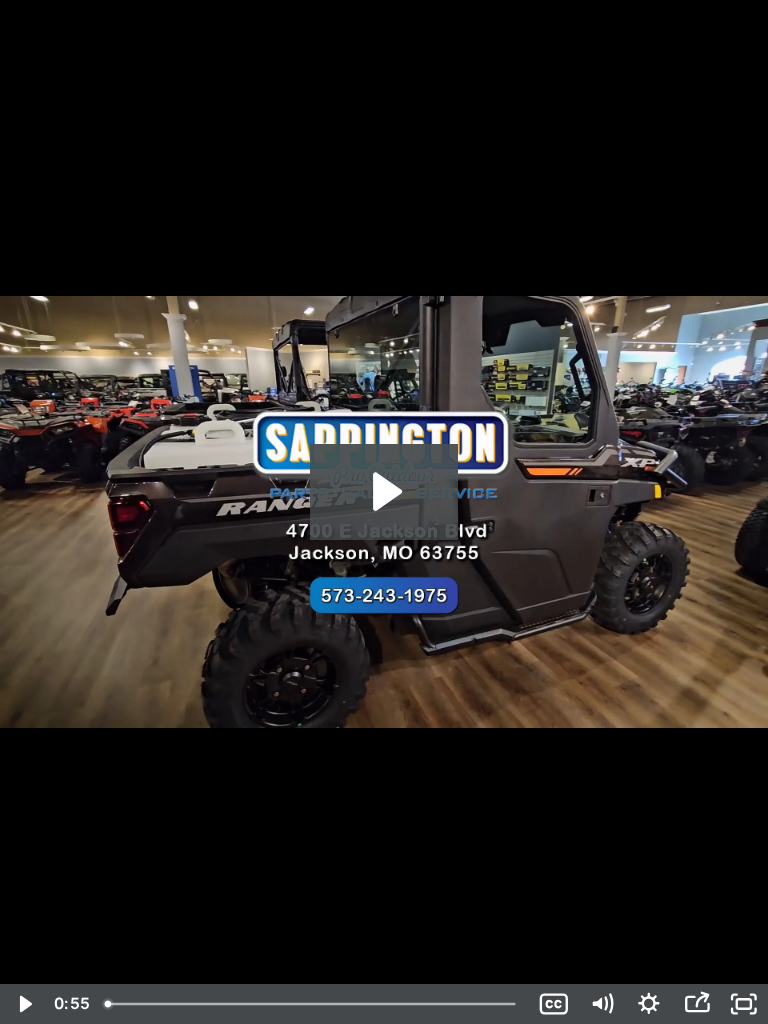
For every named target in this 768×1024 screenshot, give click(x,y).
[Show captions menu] (554, 1004)
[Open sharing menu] (697, 1004)
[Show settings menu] (649, 1004)
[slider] (313, 1004)
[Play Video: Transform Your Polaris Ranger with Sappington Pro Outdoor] (384, 491)
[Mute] (602, 1004)
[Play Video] (24, 1004)
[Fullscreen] (744, 1004)
